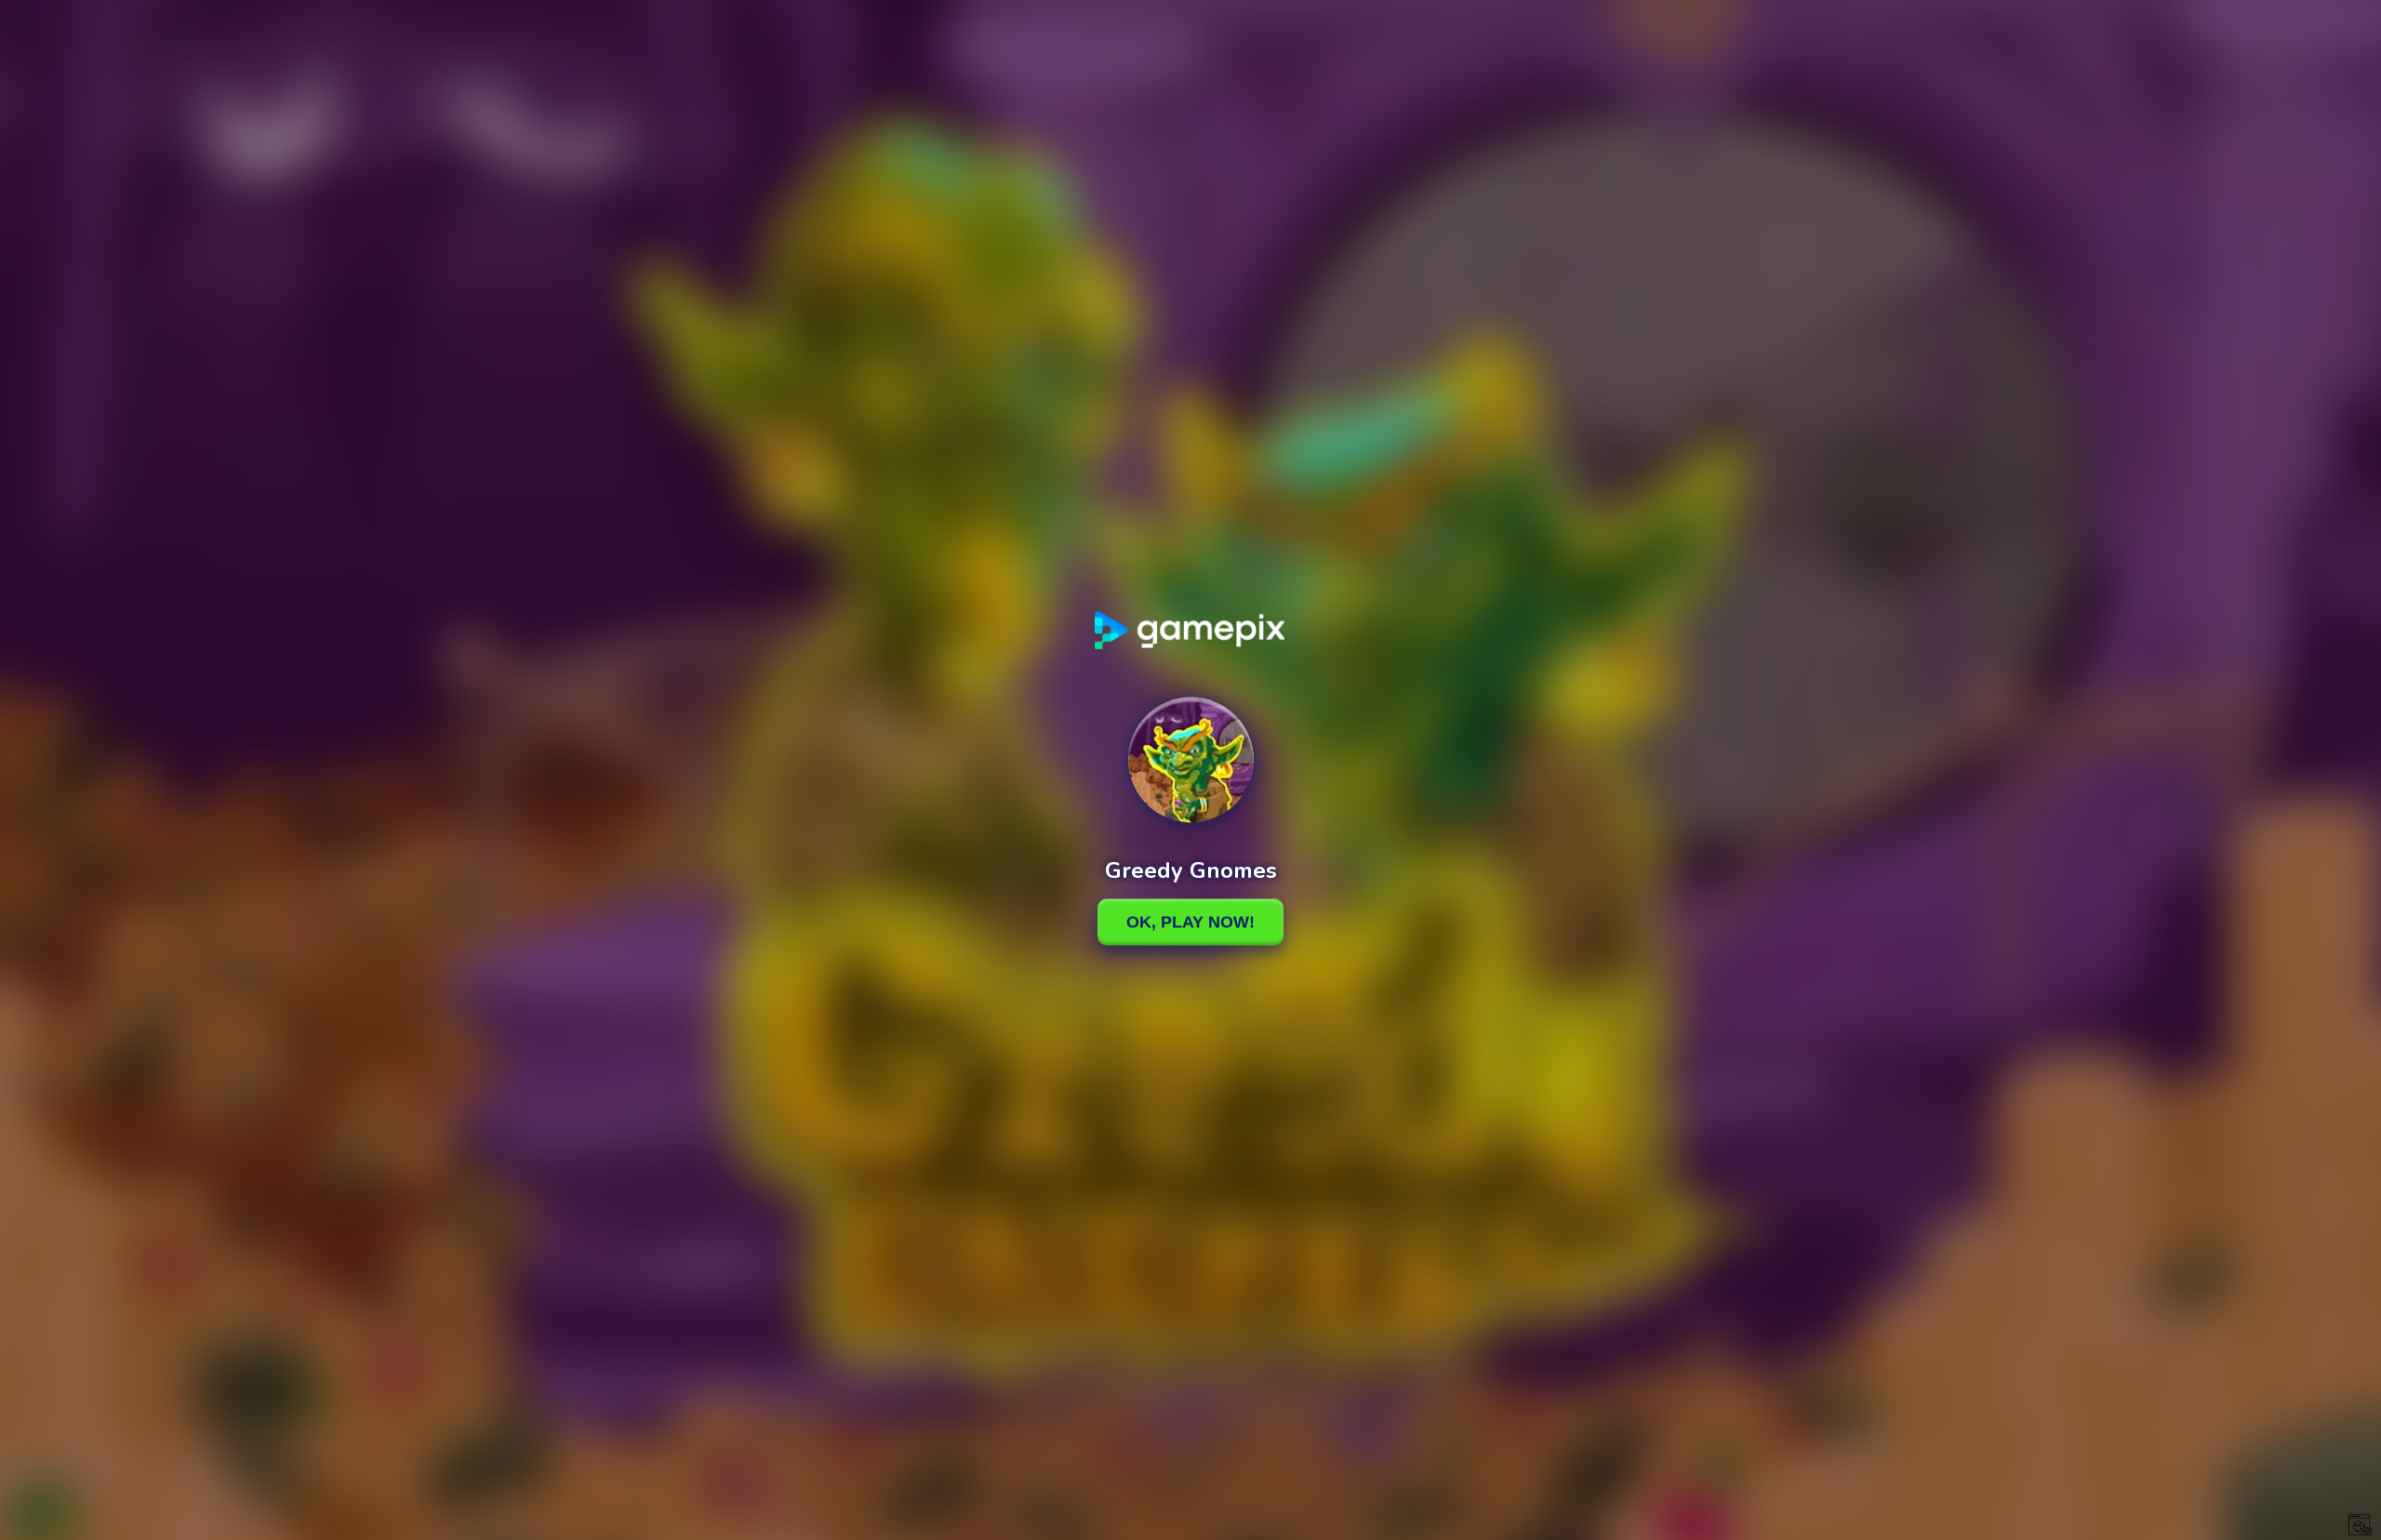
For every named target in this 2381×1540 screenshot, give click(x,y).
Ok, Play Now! (1190, 922)
